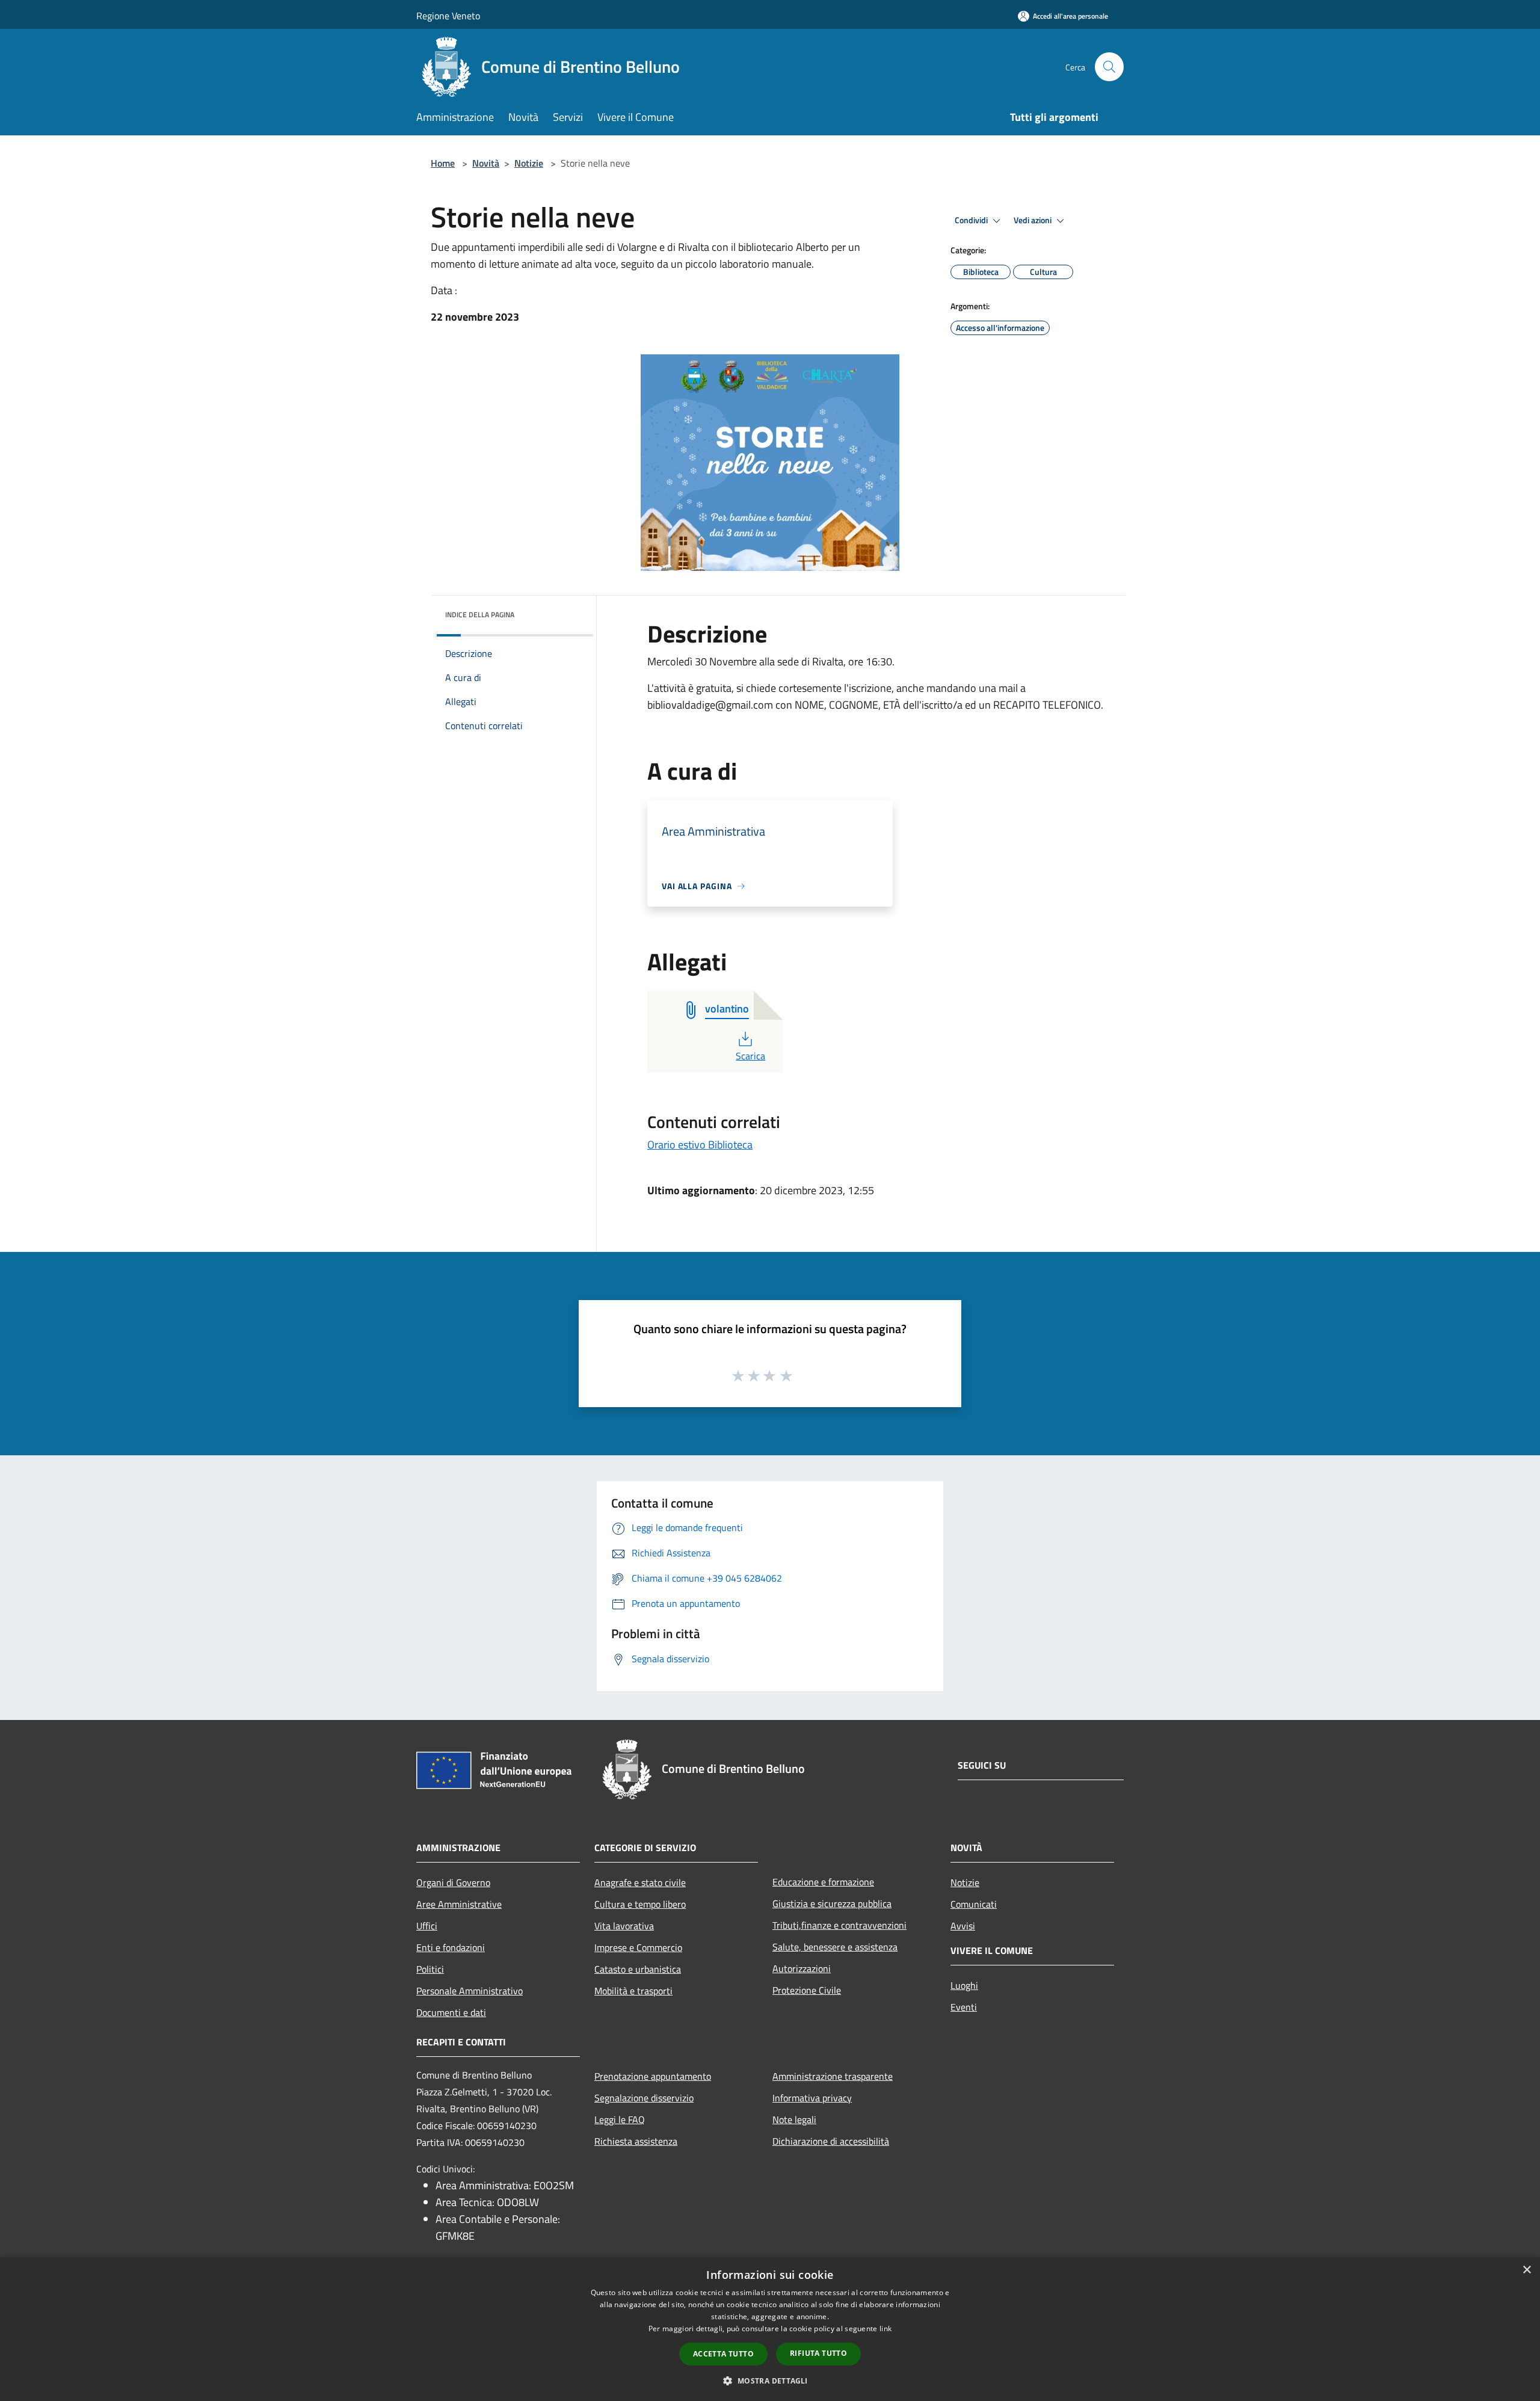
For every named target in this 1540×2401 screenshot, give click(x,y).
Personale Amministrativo (470, 1991)
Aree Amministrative (459, 1904)
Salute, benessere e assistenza (835, 1947)
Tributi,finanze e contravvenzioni (839, 1925)
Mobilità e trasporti (633, 1991)
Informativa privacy (812, 2098)
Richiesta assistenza (636, 2141)
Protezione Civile (807, 1990)
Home (443, 163)
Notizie (529, 163)
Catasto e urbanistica (638, 1969)
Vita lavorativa (624, 1926)
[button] (770, 2381)
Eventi (964, 2007)
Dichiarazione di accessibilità (831, 2141)
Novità (486, 163)
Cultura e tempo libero (640, 1904)
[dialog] (770, 2329)
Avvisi (963, 1926)
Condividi (972, 220)
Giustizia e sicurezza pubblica (832, 1903)
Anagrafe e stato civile (640, 1882)
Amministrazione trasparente (833, 2076)
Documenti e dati (451, 2012)
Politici (430, 1969)
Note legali (794, 2119)
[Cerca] (1109, 67)
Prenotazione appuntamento (653, 2076)
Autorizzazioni (802, 1968)
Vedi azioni (1033, 220)
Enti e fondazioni (451, 1947)
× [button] (1526, 2270)
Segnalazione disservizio (644, 2098)
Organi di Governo (453, 1882)
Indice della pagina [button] (480, 615)
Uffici (427, 1926)
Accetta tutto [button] (723, 2354)
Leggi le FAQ (620, 2119)
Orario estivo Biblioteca (700, 1145)
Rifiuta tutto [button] (818, 2353)
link (885, 2329)
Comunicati (974, 1904)
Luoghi (964, 1985)
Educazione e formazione (823, 1882)
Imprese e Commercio (638, 1947)
